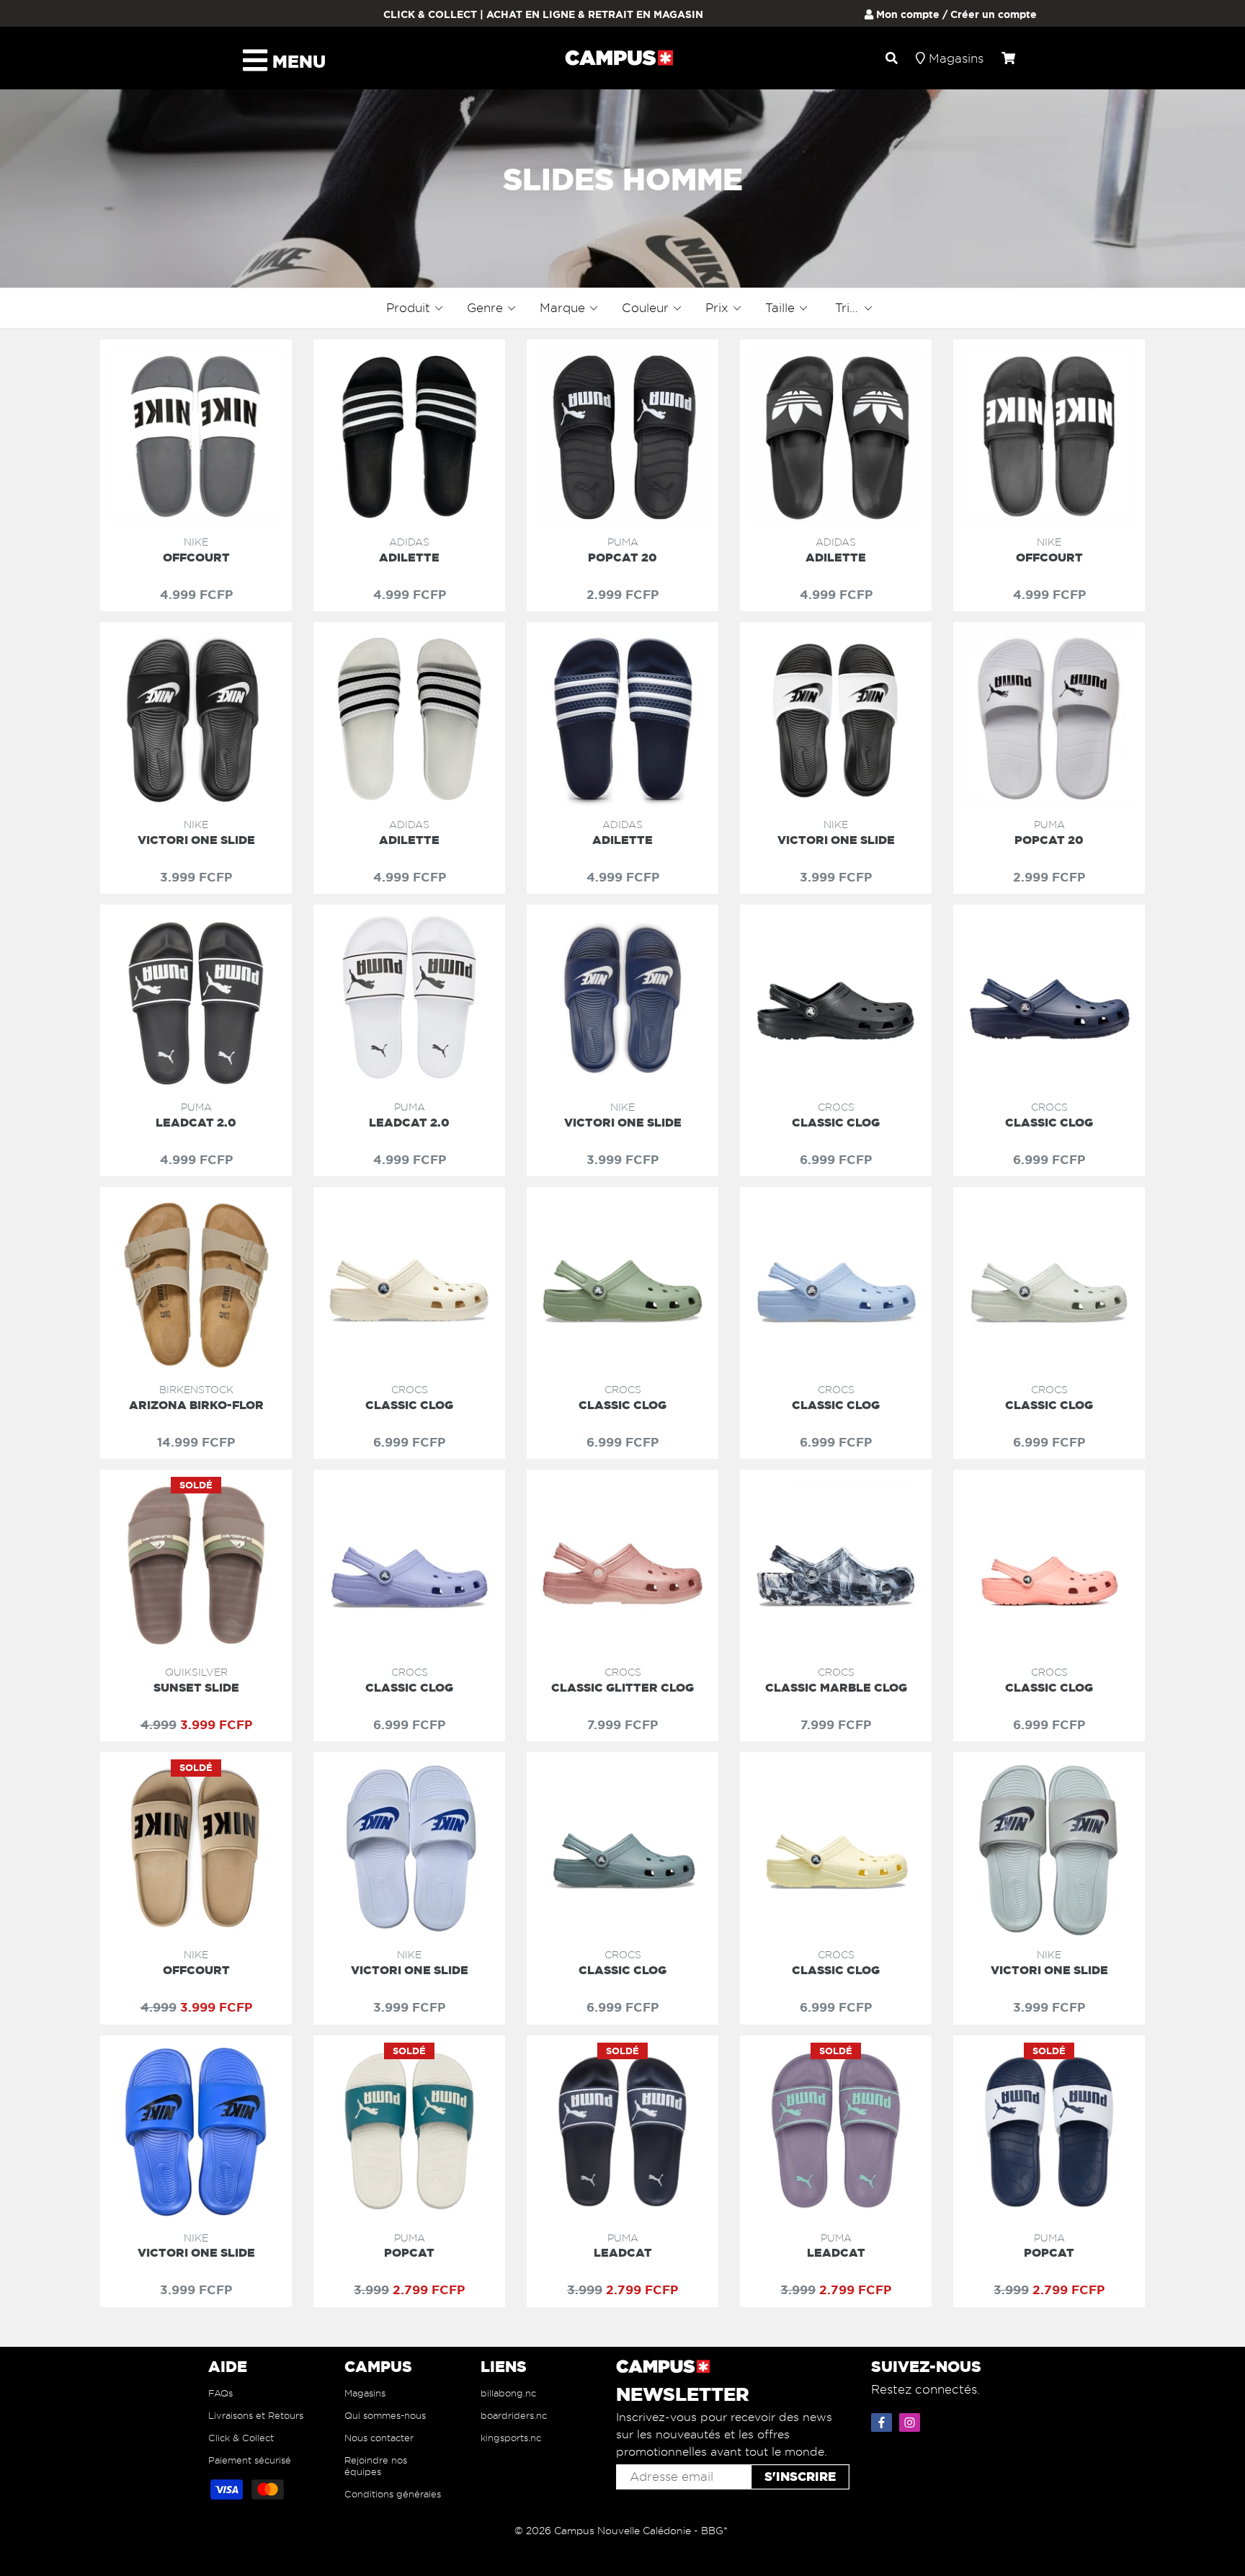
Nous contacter (379, 2438)
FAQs (220, 2393)
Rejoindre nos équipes (376, 2466)
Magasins (365, 2393)
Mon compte (906, 14)
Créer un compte (994, 14)
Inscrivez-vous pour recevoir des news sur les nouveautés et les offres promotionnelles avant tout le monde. (724, 2434)
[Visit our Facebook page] (883, 2420)
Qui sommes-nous (385, 2415)
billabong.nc (508, 2393)
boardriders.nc (514, 2415)
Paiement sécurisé (250, 2460)
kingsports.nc (511, 2438)
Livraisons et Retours (256, 2415)
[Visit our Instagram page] (911, 2420)
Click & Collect (241, 2438)
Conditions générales (393, 2494)
